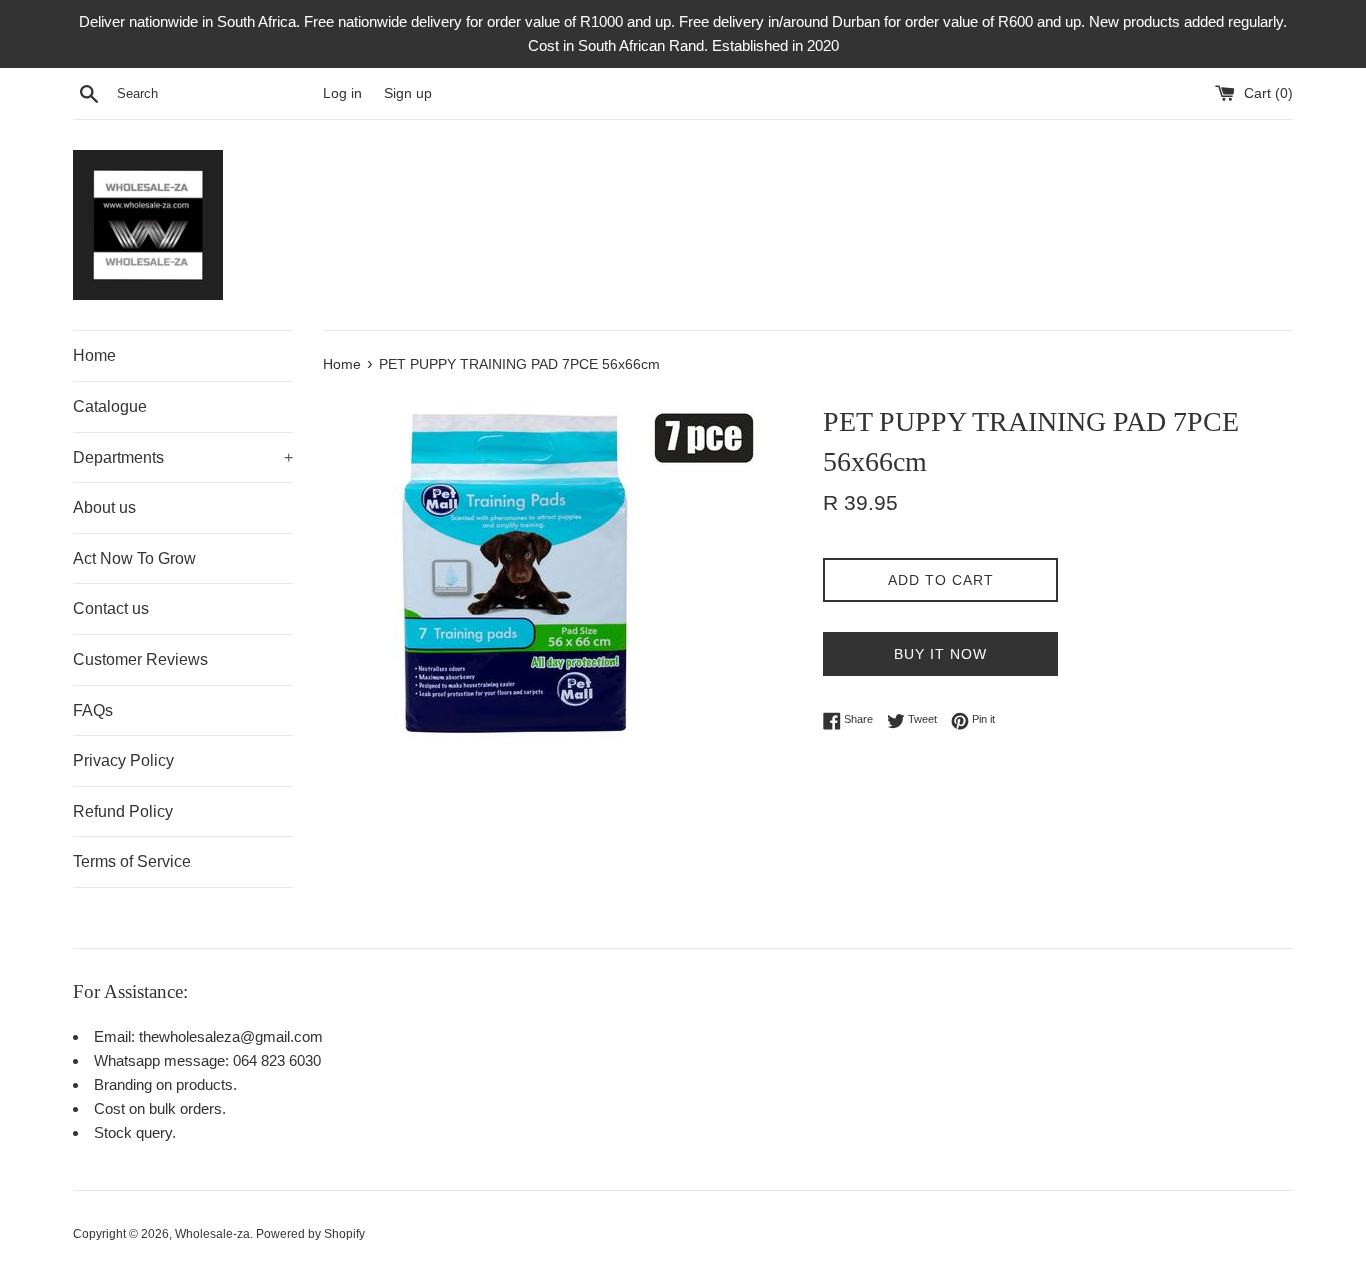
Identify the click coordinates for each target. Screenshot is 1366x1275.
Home (94, 355)
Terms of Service (132, 861)
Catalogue (110, 406)
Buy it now (940, 654)
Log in (342, 93)
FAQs (93, 710)
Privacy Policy (123, 760)
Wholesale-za (212, 1234)
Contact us (111, 608)
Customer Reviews (140, 659)
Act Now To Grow (134, 558)
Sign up (408, 93)
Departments (183, 457)
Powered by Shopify (310, 1234)
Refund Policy (123, 811)
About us (104, 507)
